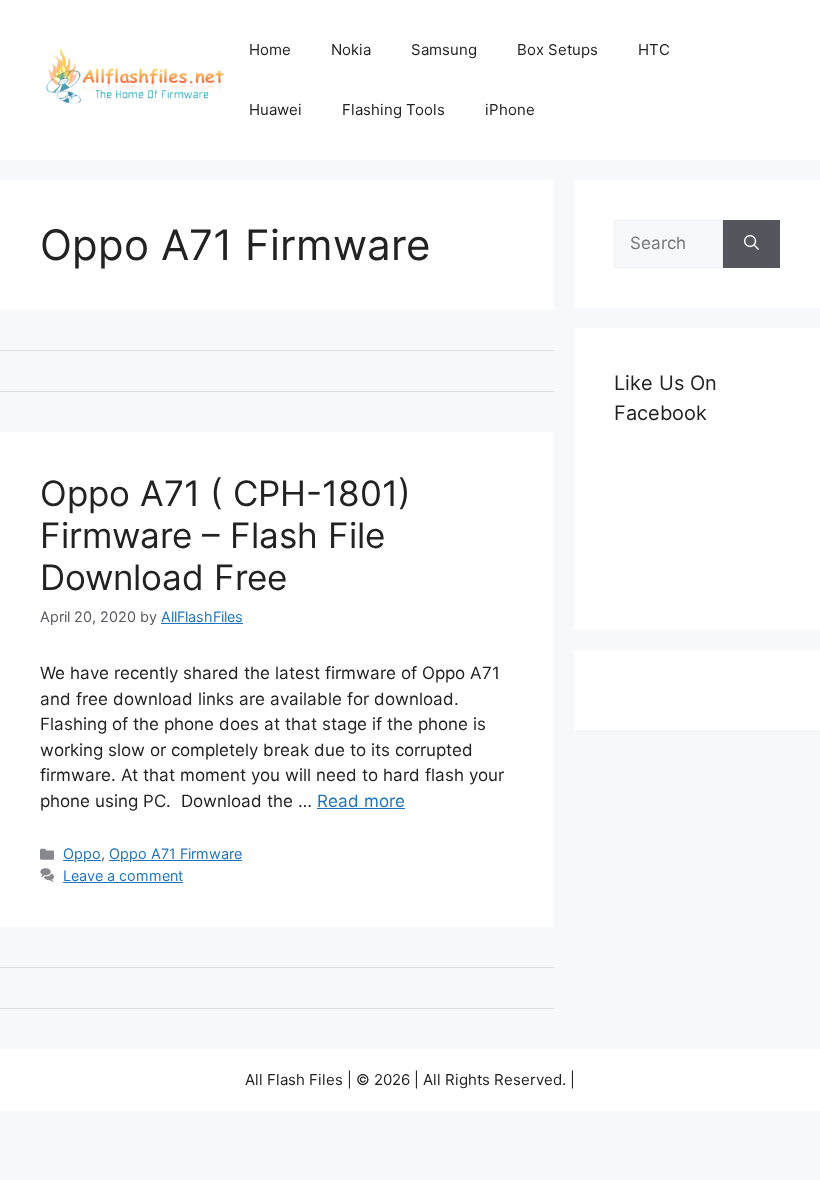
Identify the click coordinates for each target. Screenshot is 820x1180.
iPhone (510, 109)
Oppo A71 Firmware (175, 853)
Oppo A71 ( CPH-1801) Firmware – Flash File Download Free (225, 535)
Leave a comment (123, 875)
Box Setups (557, 49)
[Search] (751, 244)
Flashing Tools (393, 109)
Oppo (82, 853)
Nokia (351, 49)
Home (270, 49)
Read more (361, 801)
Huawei (275, 109)
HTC (654, 49)
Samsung (444, 49)
